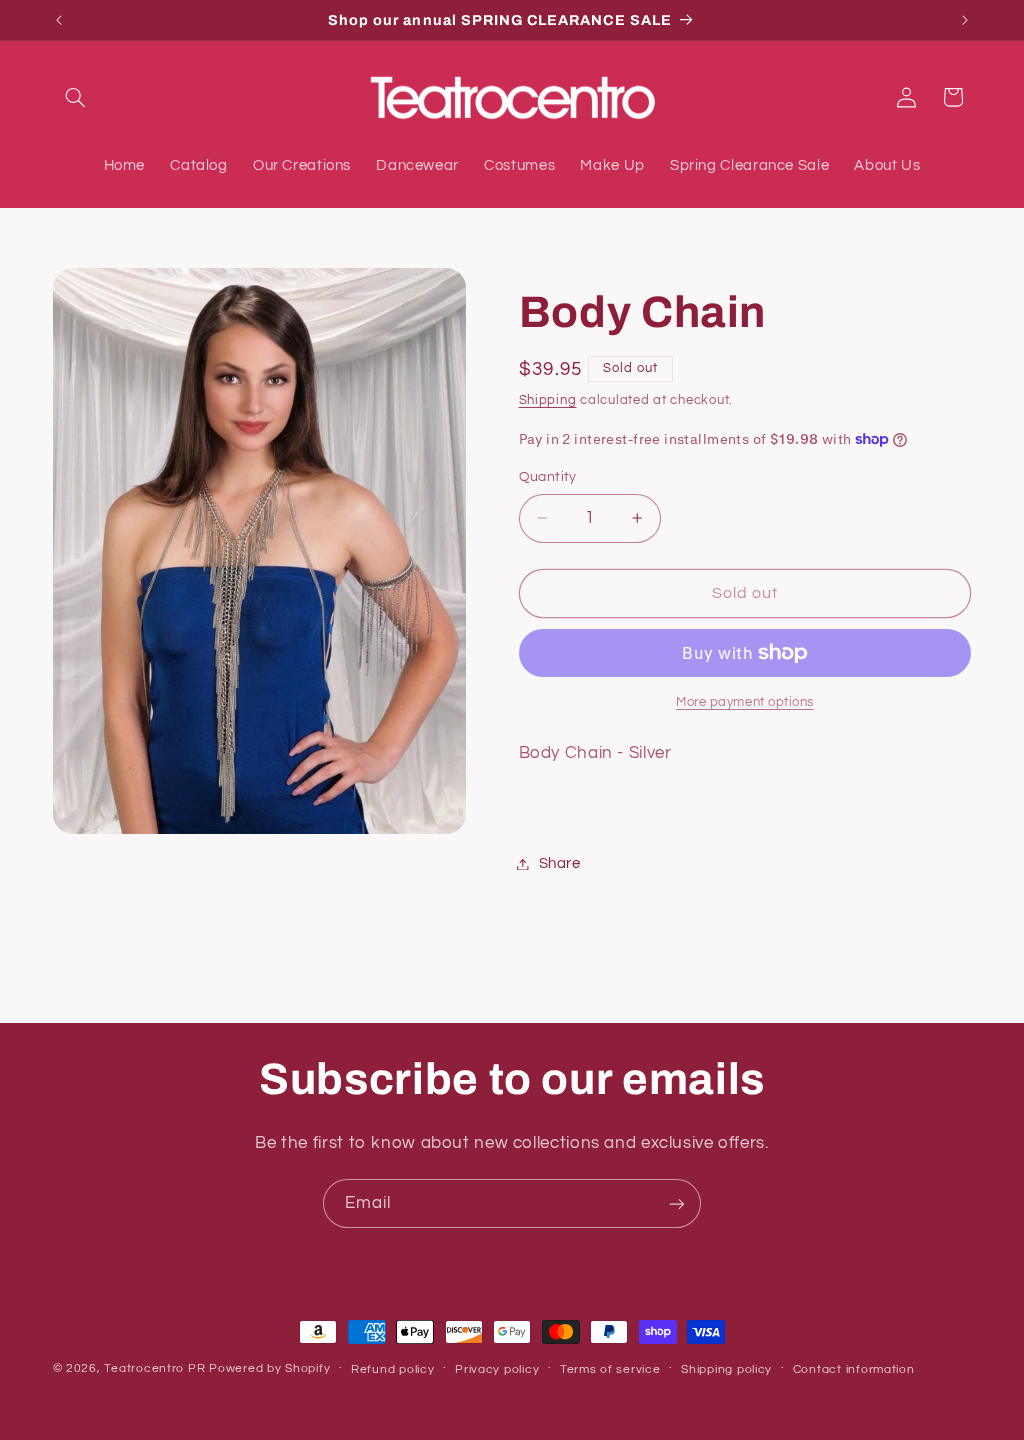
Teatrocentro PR (154, 1368)
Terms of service (610, 1369)
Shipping (548, 400)
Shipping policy (726, 1369)
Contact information (854, 1369)
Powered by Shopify (269, 1368)
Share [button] (560, 863)
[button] (76, 97)
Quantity (548, 477)
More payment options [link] (745, 702)
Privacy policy (497, 1369)
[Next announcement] (965, 20)
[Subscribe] (677, 1203)
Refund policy (393, 1369)
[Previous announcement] (59, 20)
